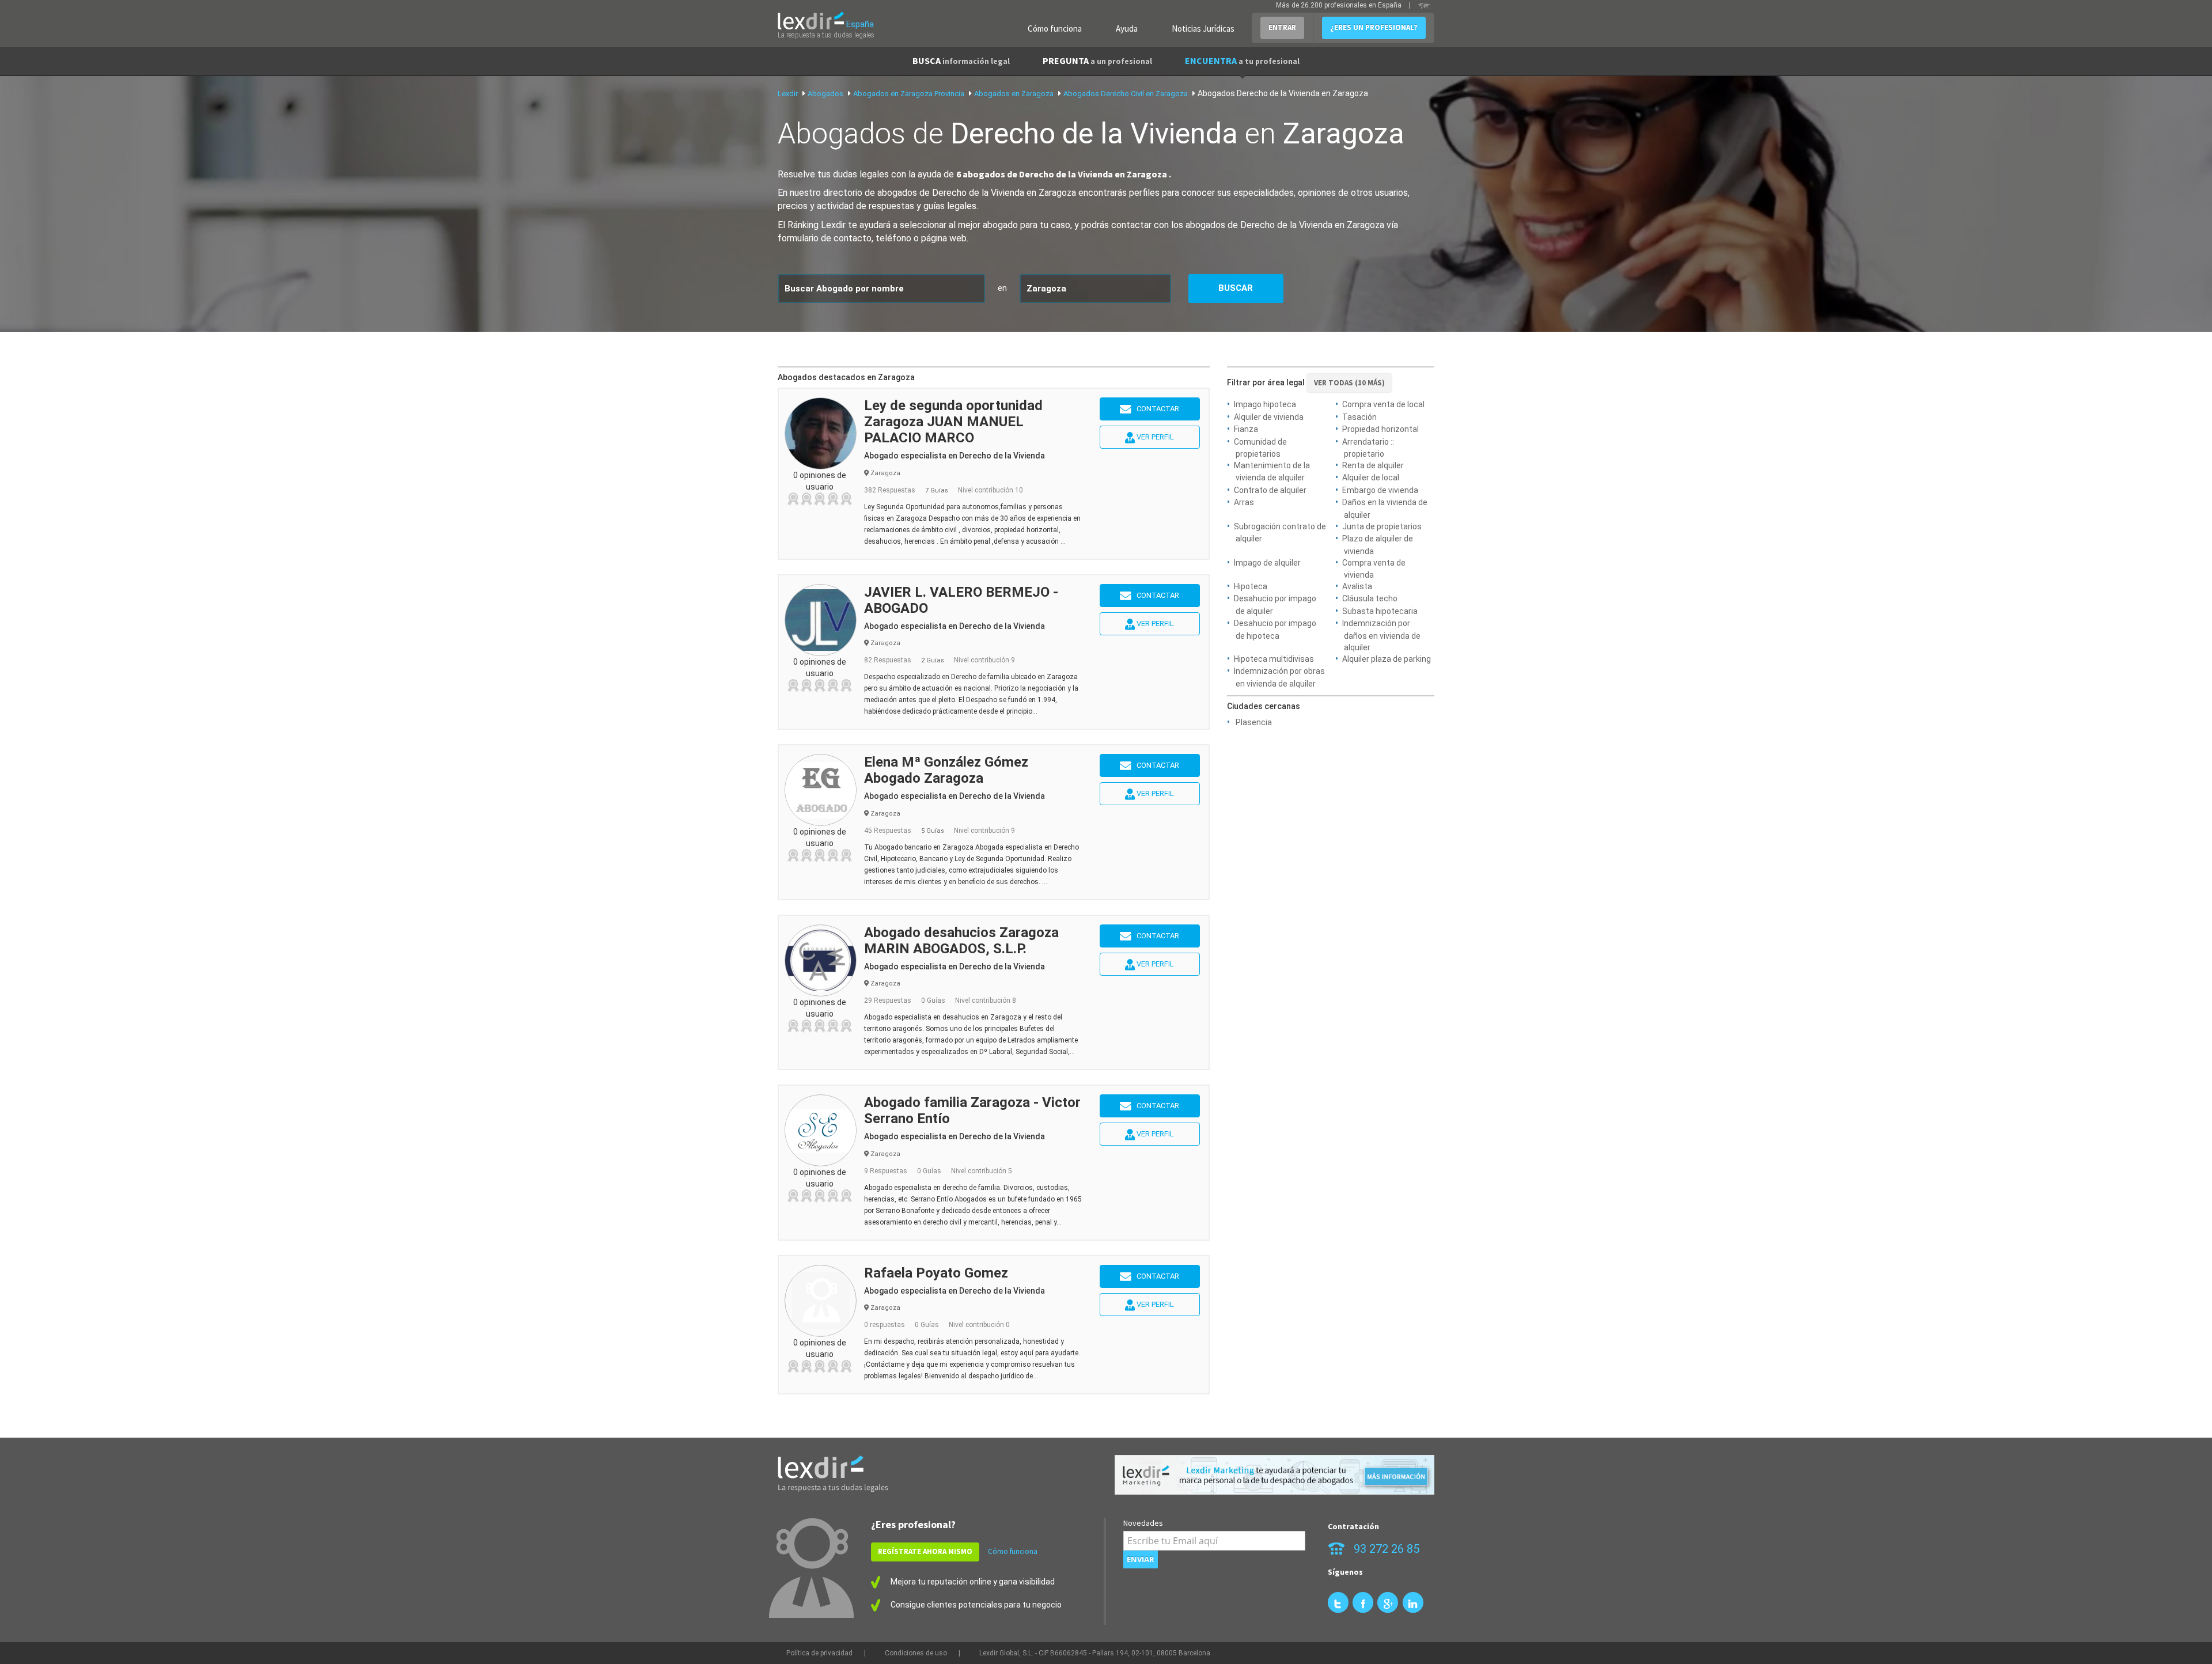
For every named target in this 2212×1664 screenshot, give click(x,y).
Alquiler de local (1371, 477)
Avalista (1357, 586)
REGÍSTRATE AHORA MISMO (925, 1551)
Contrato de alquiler (1270, 490)
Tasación (1359, 417)
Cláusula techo (1370, 598)
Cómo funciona (1055, 29)
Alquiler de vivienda (1269, 417)
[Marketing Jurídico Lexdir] (1274, 1475)
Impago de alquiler (1267, 563)
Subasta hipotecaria (1380, 611)
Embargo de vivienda (1380, 490)
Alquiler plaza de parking (1387, 659)
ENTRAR (1282, 27)
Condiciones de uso (916, 1653)
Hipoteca (1251, 586)
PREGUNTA (1097, 60)
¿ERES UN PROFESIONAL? (1374, 27)
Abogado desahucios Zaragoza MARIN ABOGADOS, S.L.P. (961, 941)
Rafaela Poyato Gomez (936, 1273)
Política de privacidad (819, 1653)
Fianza (1246, 429)
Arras (1244, 502)
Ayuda (1127, 29)
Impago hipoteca (1265, 404)
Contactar (1155, 409)
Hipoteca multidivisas (1274, 659)
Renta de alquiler (1373, 465)
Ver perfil (1154, 437)
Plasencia (1254, 722)
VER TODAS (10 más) (1349, 383)
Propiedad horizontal (1380, 429)
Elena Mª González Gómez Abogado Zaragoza (946, 770)
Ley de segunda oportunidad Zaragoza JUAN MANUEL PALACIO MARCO (953, 422)
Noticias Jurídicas (1203, 29)
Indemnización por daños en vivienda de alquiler (1381, 635)
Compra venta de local (1383, 404)
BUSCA (961, 60)
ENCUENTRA (1242, 60)
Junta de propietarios (1382, 526)
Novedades (1143, 1523)
